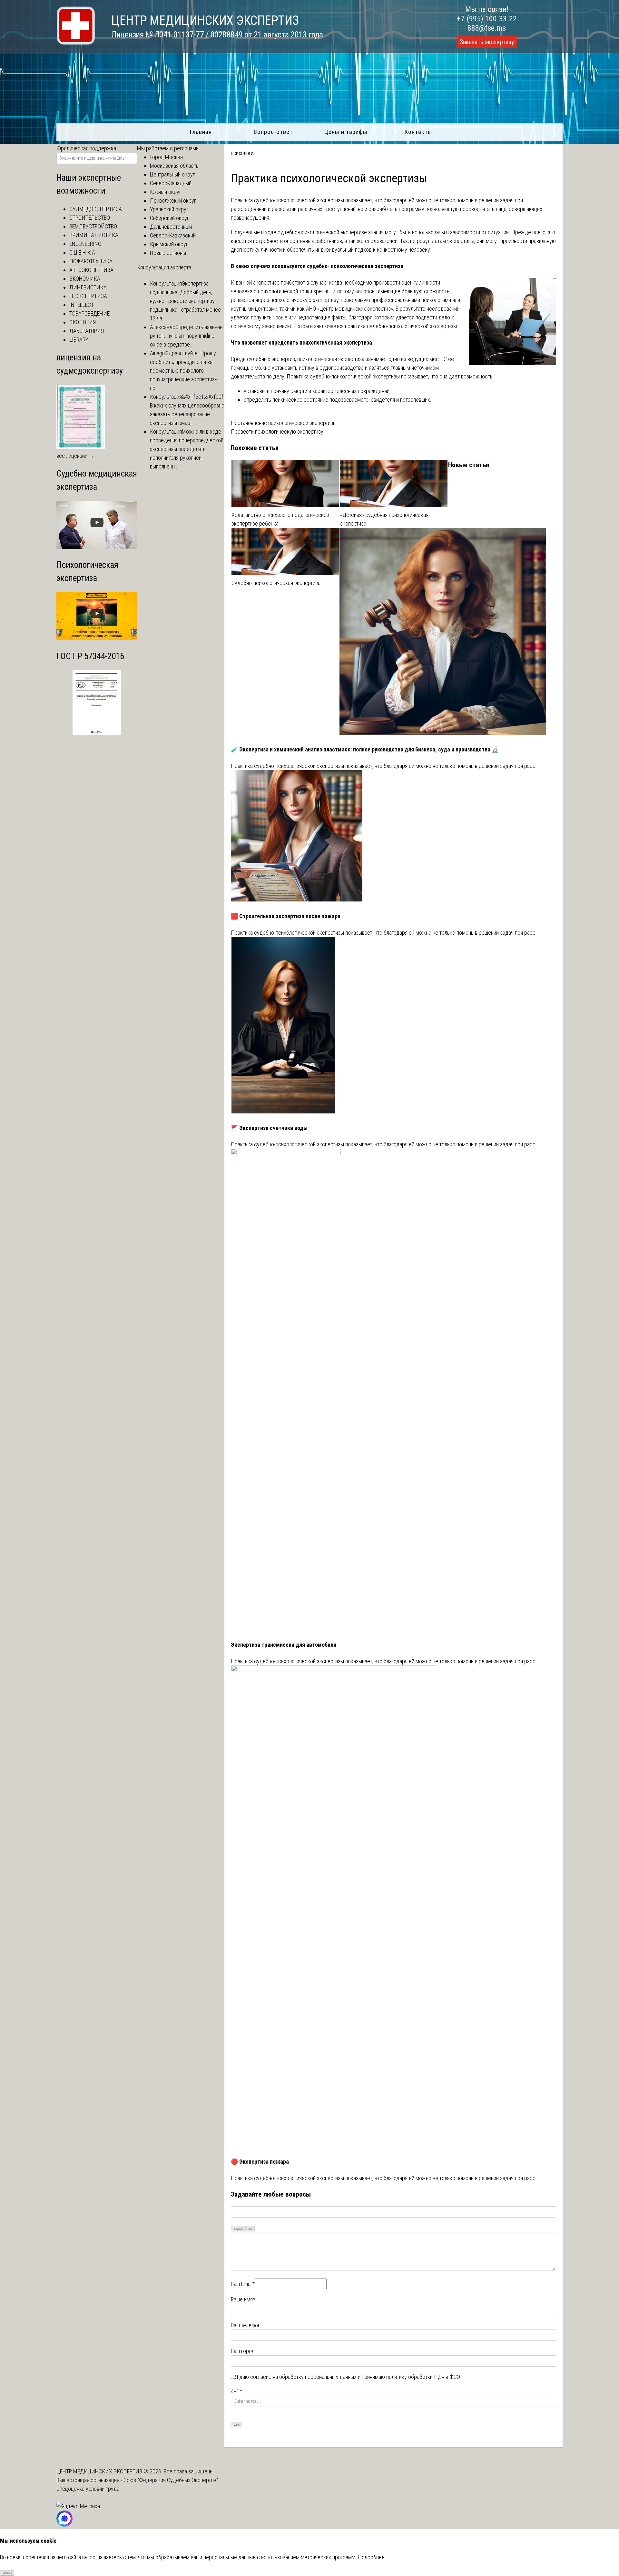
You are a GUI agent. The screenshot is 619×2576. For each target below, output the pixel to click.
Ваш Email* (243, 2284)
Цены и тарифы (346, 132)
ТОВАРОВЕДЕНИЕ (89, 313)
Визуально (238, 2229)
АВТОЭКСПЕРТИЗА (91, 270)
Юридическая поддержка (86, 148)
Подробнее (371, 2557)
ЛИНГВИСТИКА (88, 287)
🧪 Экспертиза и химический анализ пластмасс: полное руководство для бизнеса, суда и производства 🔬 (365, 749)
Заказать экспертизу (487, 42)
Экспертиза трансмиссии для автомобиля (284, 1645)
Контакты (418, 132)
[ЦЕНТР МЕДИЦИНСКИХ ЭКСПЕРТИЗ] (76, 43)
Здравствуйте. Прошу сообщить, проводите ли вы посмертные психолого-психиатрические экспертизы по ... (184, 371)
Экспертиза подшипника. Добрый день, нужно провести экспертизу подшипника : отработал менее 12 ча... (185, 301)
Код (250, 2229)
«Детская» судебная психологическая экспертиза (384, 519)
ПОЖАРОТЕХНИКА (91, 261)
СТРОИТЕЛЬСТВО (90, 218)
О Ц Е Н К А (82, 252)
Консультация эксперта (164, 267)
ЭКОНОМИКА (85, 279)
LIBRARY (79, 340)
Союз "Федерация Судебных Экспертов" (171, 2480)
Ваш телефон (246, 2325)
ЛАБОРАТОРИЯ (87, 331)
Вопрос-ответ (273, 132)
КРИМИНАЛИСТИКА (94, 235)
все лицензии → (75, 456)
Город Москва (166, 157)
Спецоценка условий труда (88, 2489)
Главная (201, 132)
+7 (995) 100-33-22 (487, 19)
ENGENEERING (85, 244)
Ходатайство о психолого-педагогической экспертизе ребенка (280, 519)
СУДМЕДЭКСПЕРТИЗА (96, 209)
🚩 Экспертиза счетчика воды (269, 1128)
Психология (243, 154)
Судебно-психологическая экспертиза (276, 583)
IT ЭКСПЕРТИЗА (88, 296)
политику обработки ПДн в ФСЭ (423, 2377)
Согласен (7, 2573)
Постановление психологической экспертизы (284, 423)
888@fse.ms (487, 28)
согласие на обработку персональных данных (303, 2377)
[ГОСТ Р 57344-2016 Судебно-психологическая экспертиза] (97, 733)
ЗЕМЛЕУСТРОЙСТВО (93, 226)
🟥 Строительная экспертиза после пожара (286, 916)
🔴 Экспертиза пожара (260, 2162)
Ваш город (243, 2351)
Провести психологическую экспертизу (277, 432)
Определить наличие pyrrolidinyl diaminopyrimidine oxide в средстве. (186, 336)
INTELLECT (82, 305)
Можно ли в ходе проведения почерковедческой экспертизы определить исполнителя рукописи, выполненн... (187, 449)
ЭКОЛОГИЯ (83, 322)
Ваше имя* (243, 2299)
